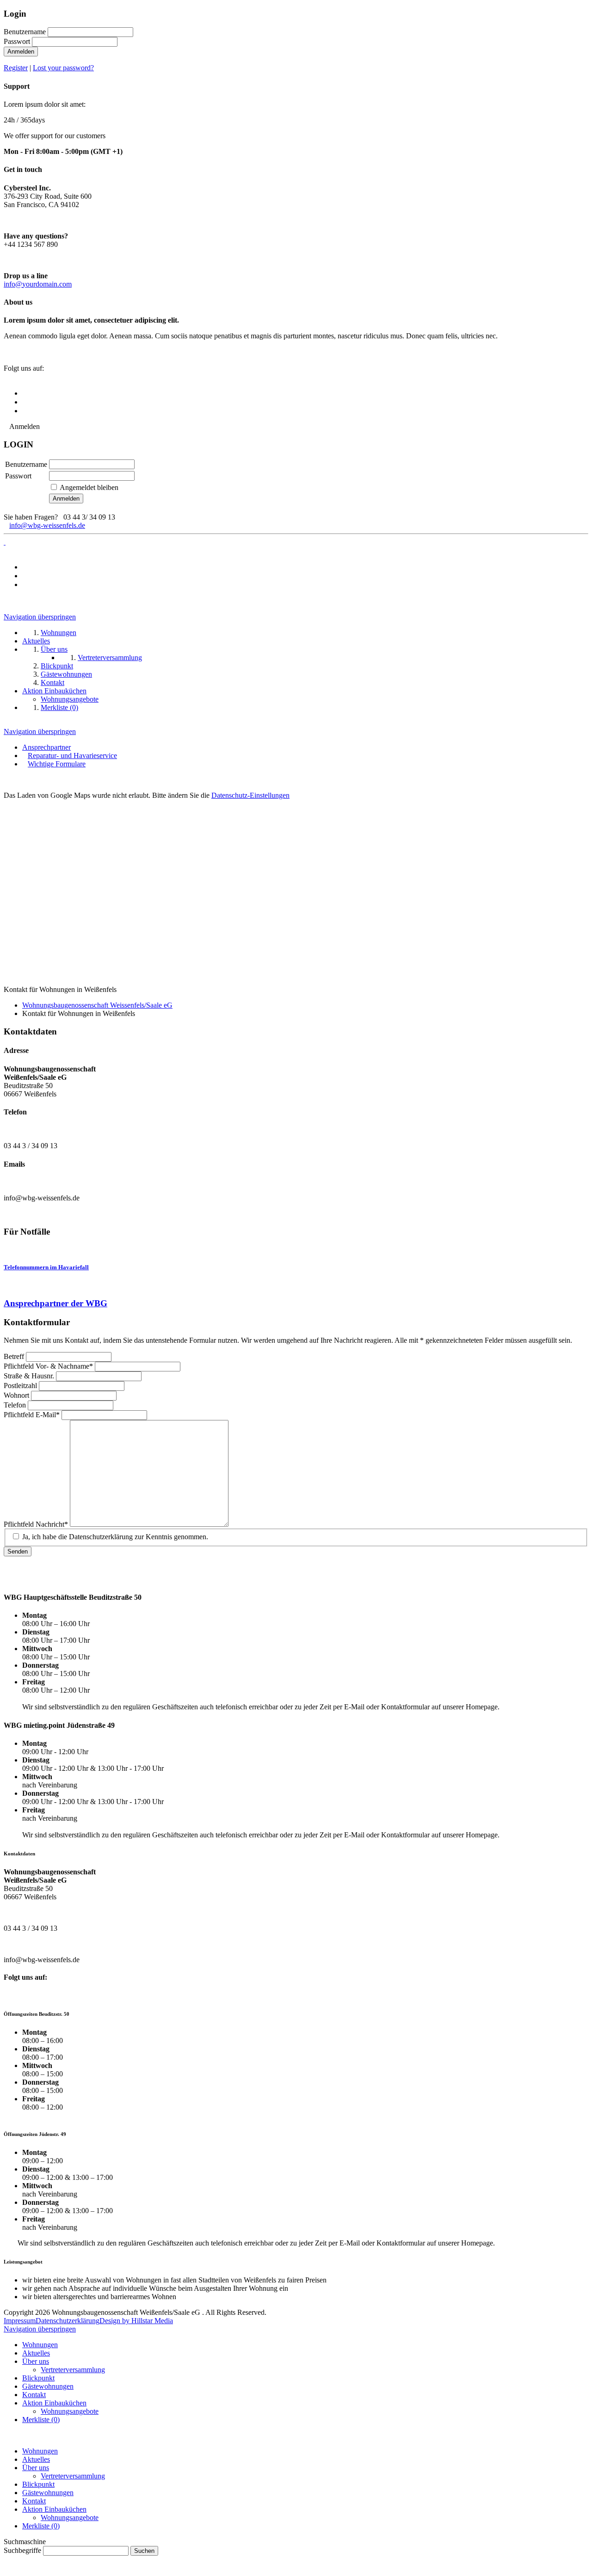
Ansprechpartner (46, 747)
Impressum (20, 2321)
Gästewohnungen (48, 2386)
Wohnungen (40, 2345)
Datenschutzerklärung (68, 2321)
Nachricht (36, 1524)
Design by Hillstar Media (136, 2321)
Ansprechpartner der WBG (55, 1303)
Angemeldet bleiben (89, 487)
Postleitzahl (21, 1386)
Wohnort (17, 1395)
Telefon (16, 1405)
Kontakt (34, 2395)
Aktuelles (36, 2353)
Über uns (36, 2361)
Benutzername (25, 32)
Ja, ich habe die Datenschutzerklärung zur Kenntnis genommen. (115, 1537)
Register (16, 68)
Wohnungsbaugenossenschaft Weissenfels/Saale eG (97, 1005)
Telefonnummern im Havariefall (46, 1267)
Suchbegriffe (22, 2550)
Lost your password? (63, 68)
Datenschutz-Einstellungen (250, 795)
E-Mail (32, 1415)
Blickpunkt (38, 2378)
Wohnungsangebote (70, 2411)
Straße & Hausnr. (30, 1376)
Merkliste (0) (41, 2420)
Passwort (17, 41)
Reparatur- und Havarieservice (72, 756)
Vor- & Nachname (48, 1366)
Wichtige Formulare (57, 764)
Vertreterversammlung (73, 2370)
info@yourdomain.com (38, 284)
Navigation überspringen (40, 617)
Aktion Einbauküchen (54, 2403)
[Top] (6, 2568)
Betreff (15, 1356)
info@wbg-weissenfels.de (47, 525)
